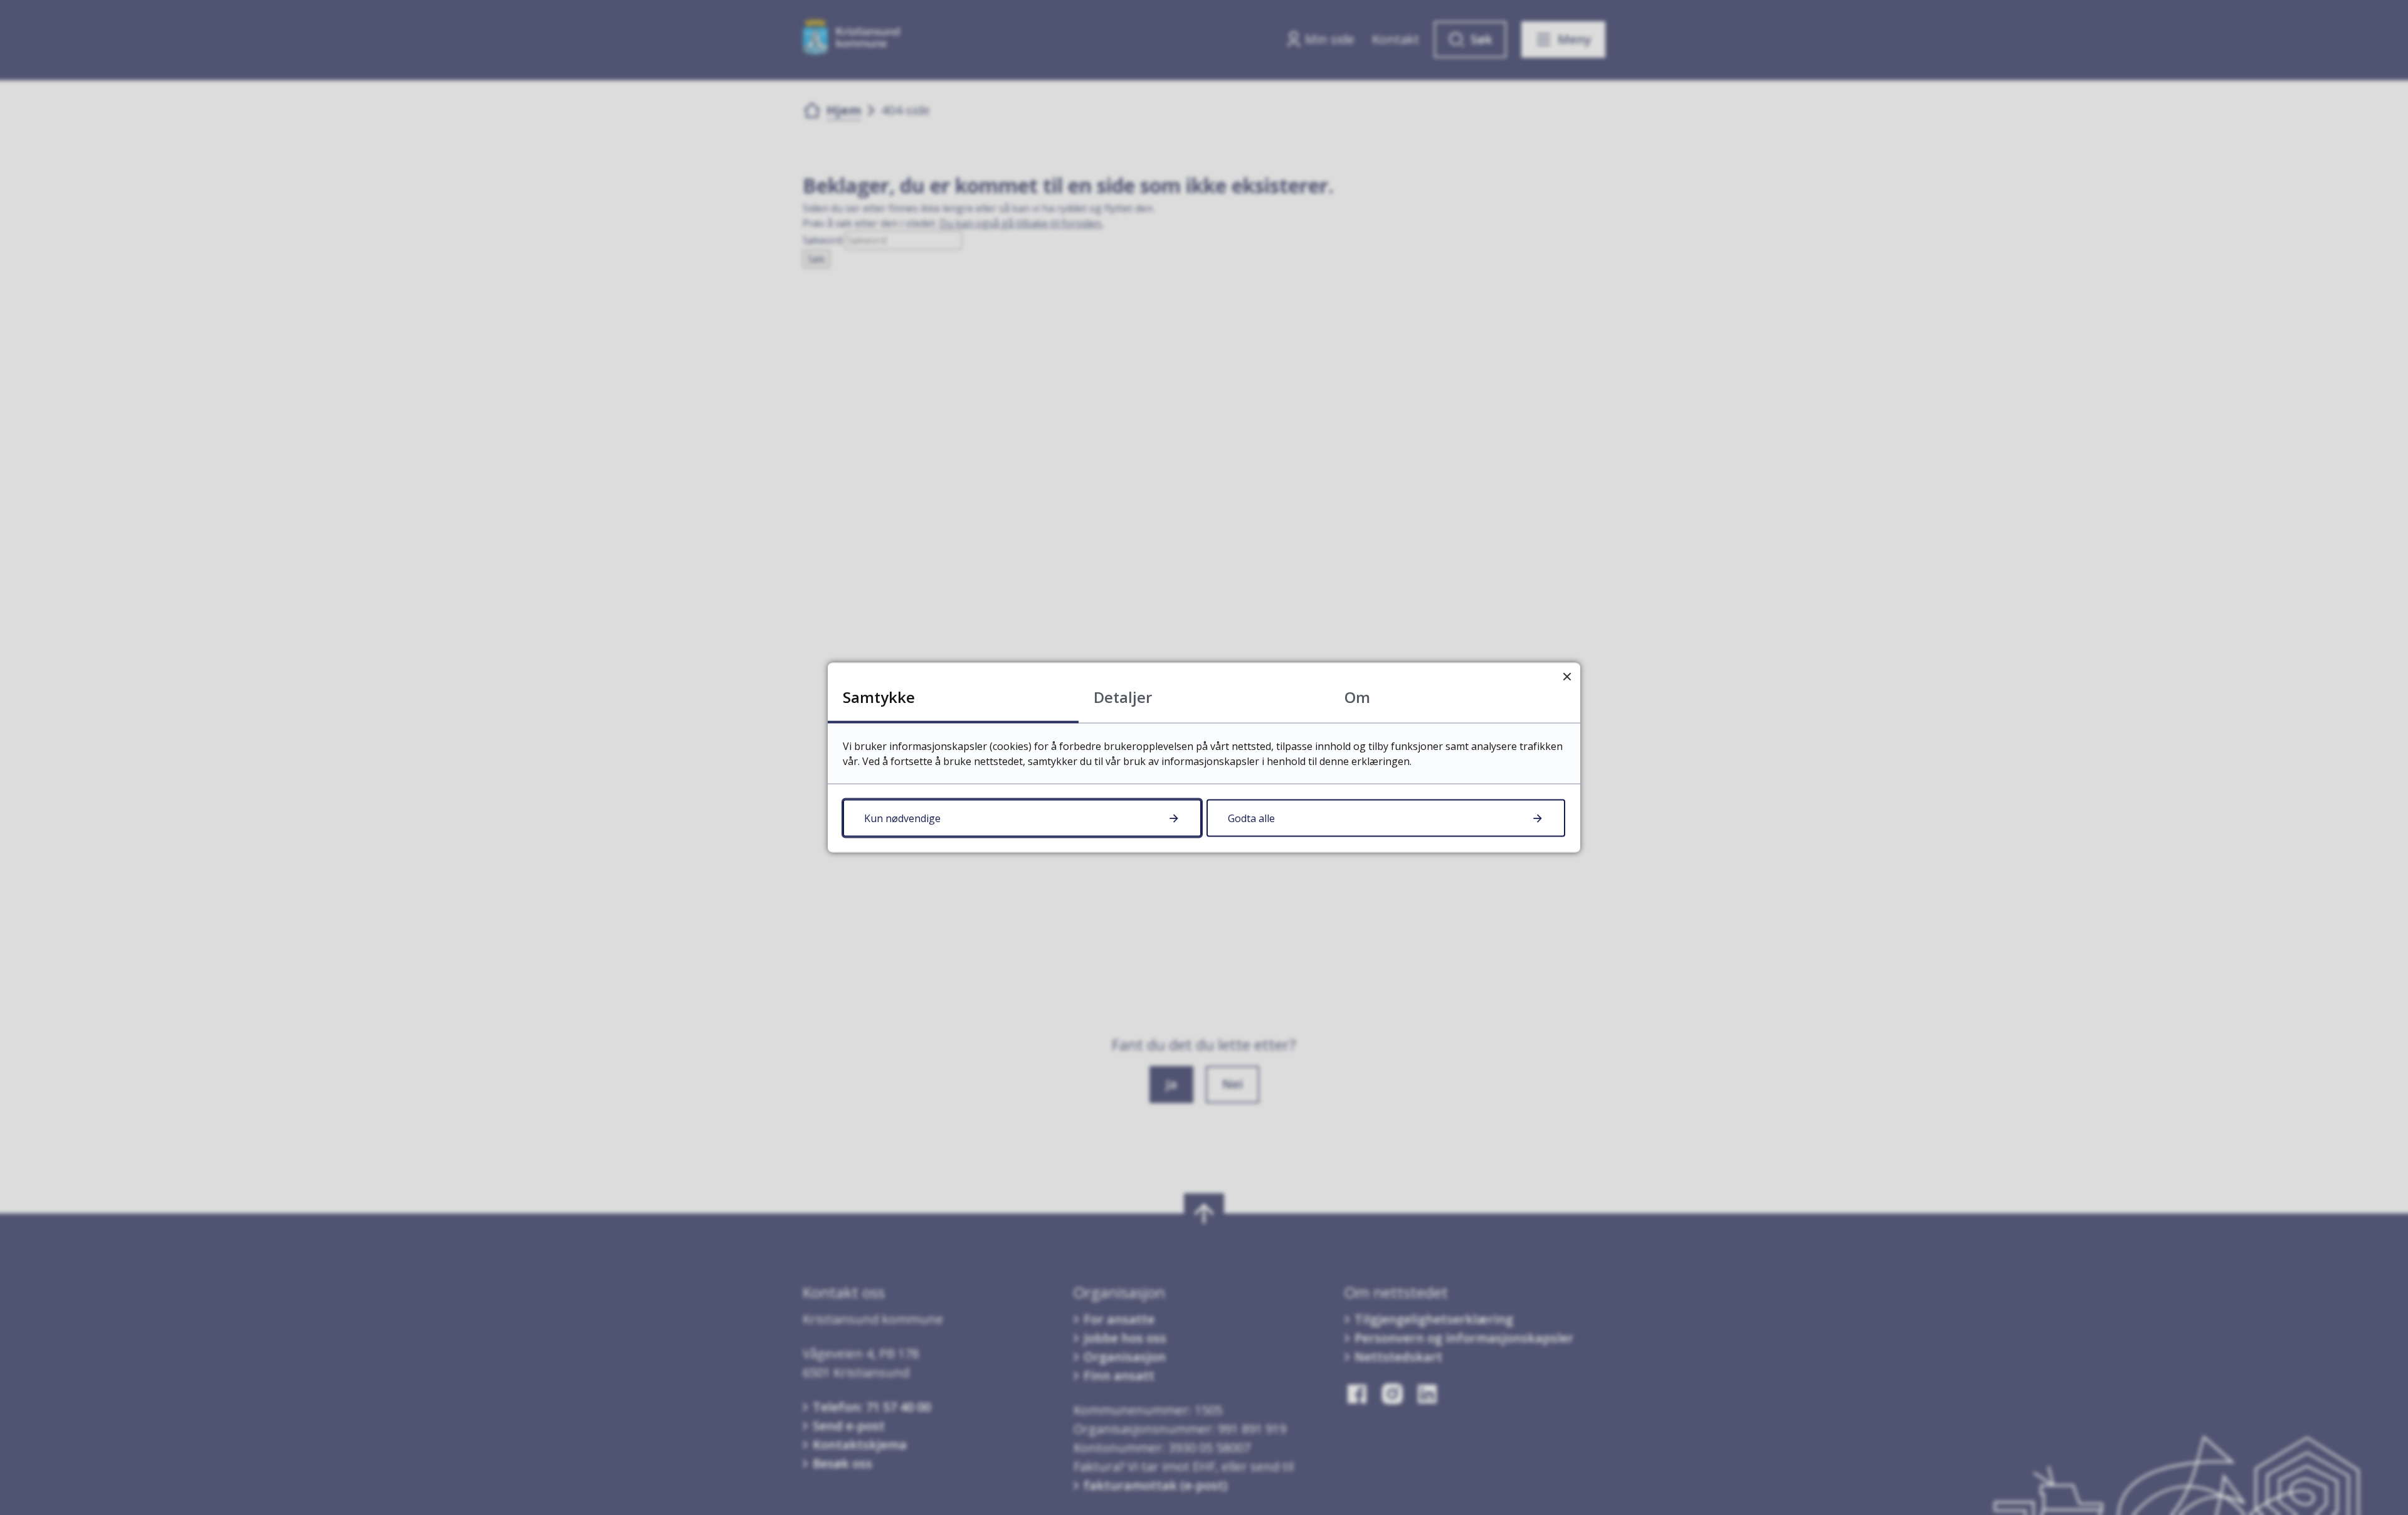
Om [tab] (1357, 697)
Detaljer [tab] (1123, 697)
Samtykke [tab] (879, 697)
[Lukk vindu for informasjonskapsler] (1567, 676)
